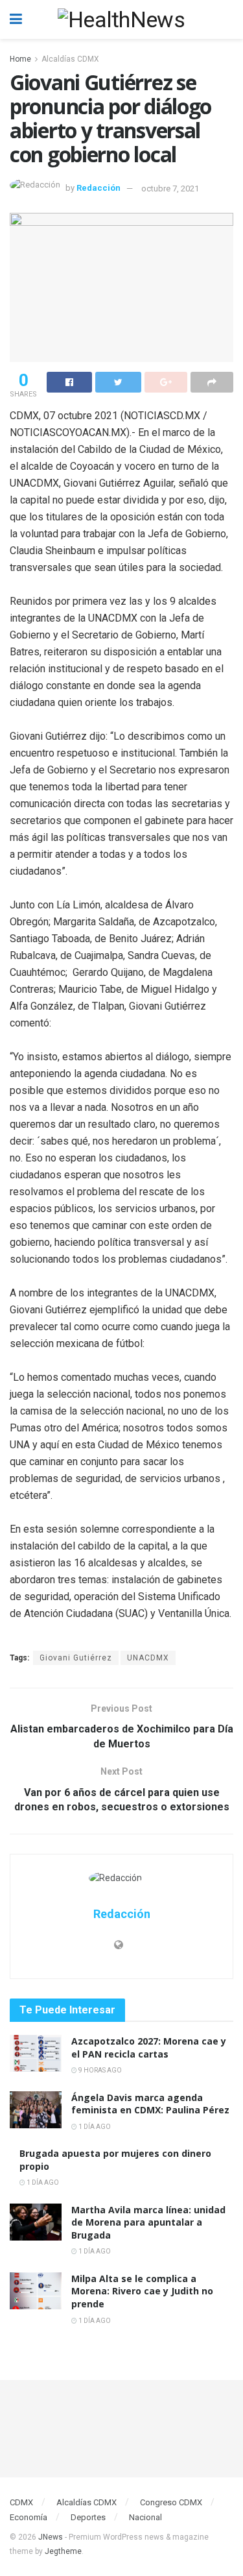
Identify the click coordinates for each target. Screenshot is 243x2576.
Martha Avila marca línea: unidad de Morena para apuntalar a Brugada (148, 2222)
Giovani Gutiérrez (76, 1658)
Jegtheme (63, 2551)
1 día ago (94, 2127)
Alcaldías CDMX (70, 59)
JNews (51, 2537)
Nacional (145, 2517)
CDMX (21, 2502)
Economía (29, 2517)
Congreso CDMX (171, 2502)
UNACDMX (148, 1658)
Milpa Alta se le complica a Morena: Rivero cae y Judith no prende (142, 2291)
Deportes (88, 2517)
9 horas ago (99, 2070)
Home (20, 59)
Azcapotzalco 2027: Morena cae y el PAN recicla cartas (149, 2047)
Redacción (98, 188)
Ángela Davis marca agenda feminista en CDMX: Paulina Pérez (150, 2104)
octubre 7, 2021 (170, 188)
